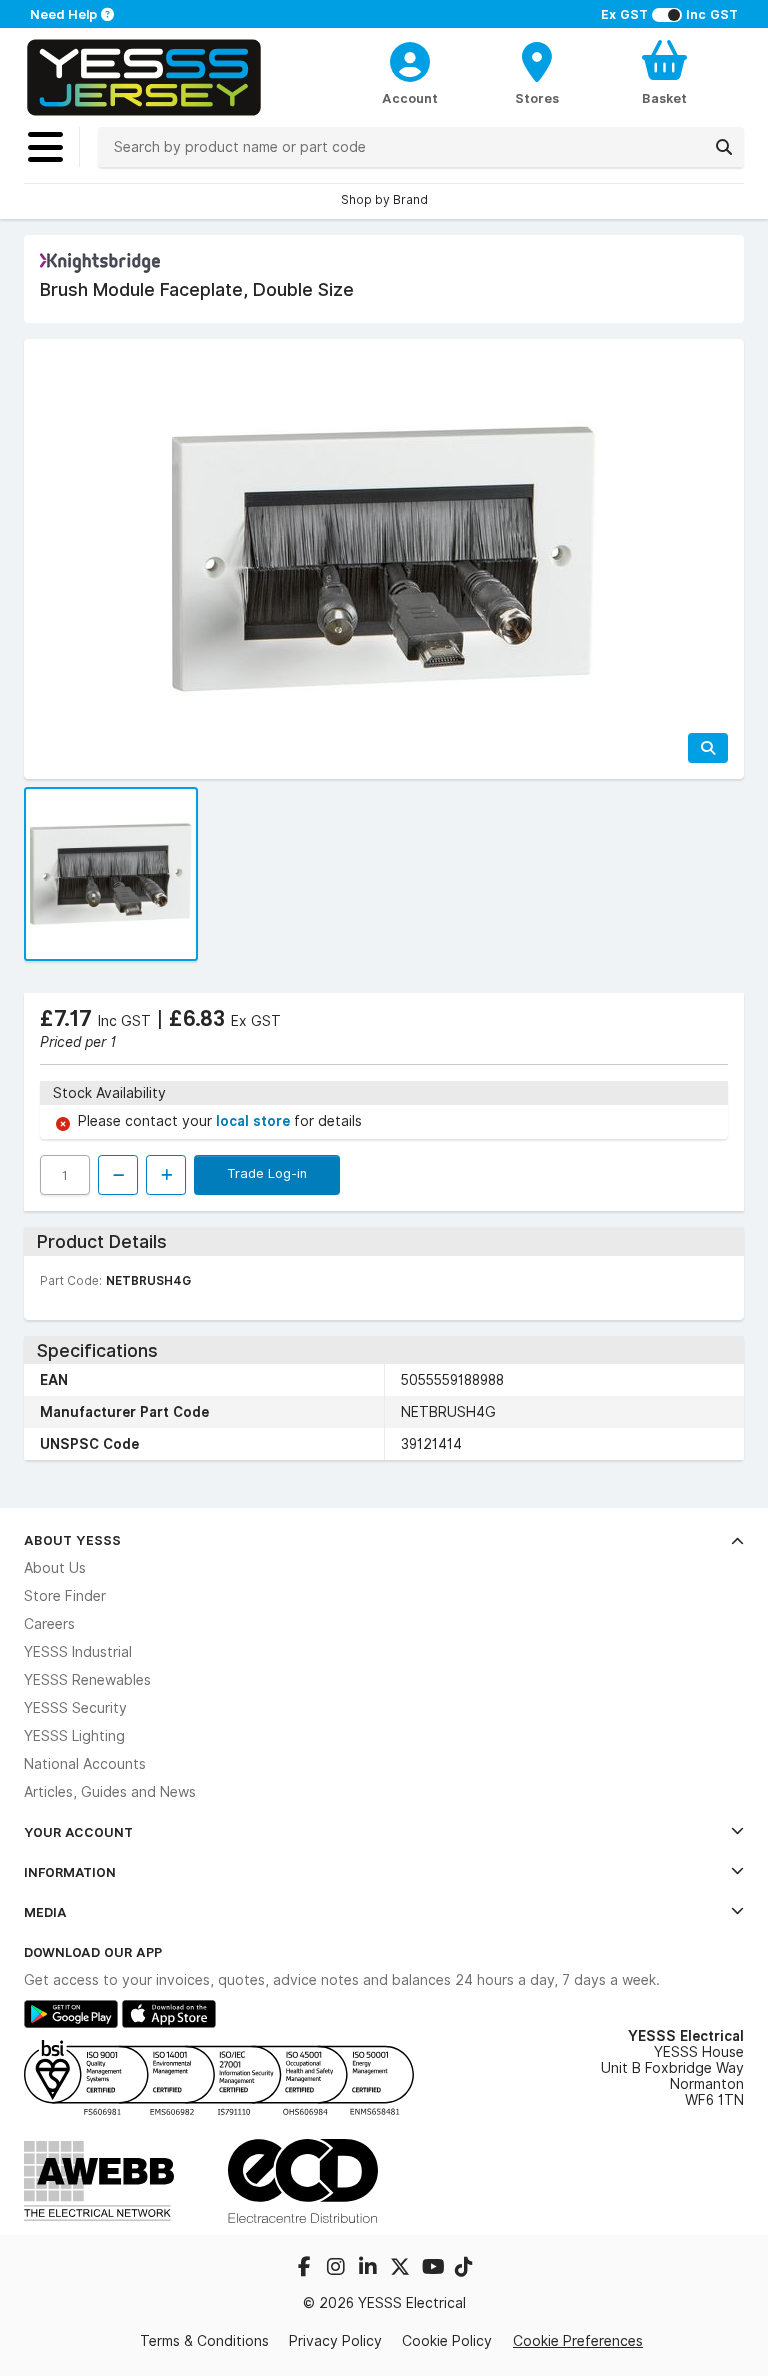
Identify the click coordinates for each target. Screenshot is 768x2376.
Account (410, 98)
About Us (55, 1568)
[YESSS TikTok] (464, 2269)
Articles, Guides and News (110, 1792)
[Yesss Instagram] (338, 2269)
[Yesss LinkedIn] (370, 2269)
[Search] (724, 147)
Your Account (78, 1832)
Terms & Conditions (204, 2341)
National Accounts (85, 1764)
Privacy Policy (335, 2341)
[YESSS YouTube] (434, 2269)
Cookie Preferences (578, 2341)
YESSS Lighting (74, 1736)
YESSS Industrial (78, 1652)
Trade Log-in (267, 1173)
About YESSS (72, 1540)
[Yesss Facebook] (306, 2269)
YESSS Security (75, 1708)
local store (255, 1121)
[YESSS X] (402, 2269)
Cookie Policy (447, 2341)
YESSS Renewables (87, 1680)
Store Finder (65, 1596)
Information (70, 1872)
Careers (49, 1624)
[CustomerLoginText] (410, 59)
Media (45, 1912)
